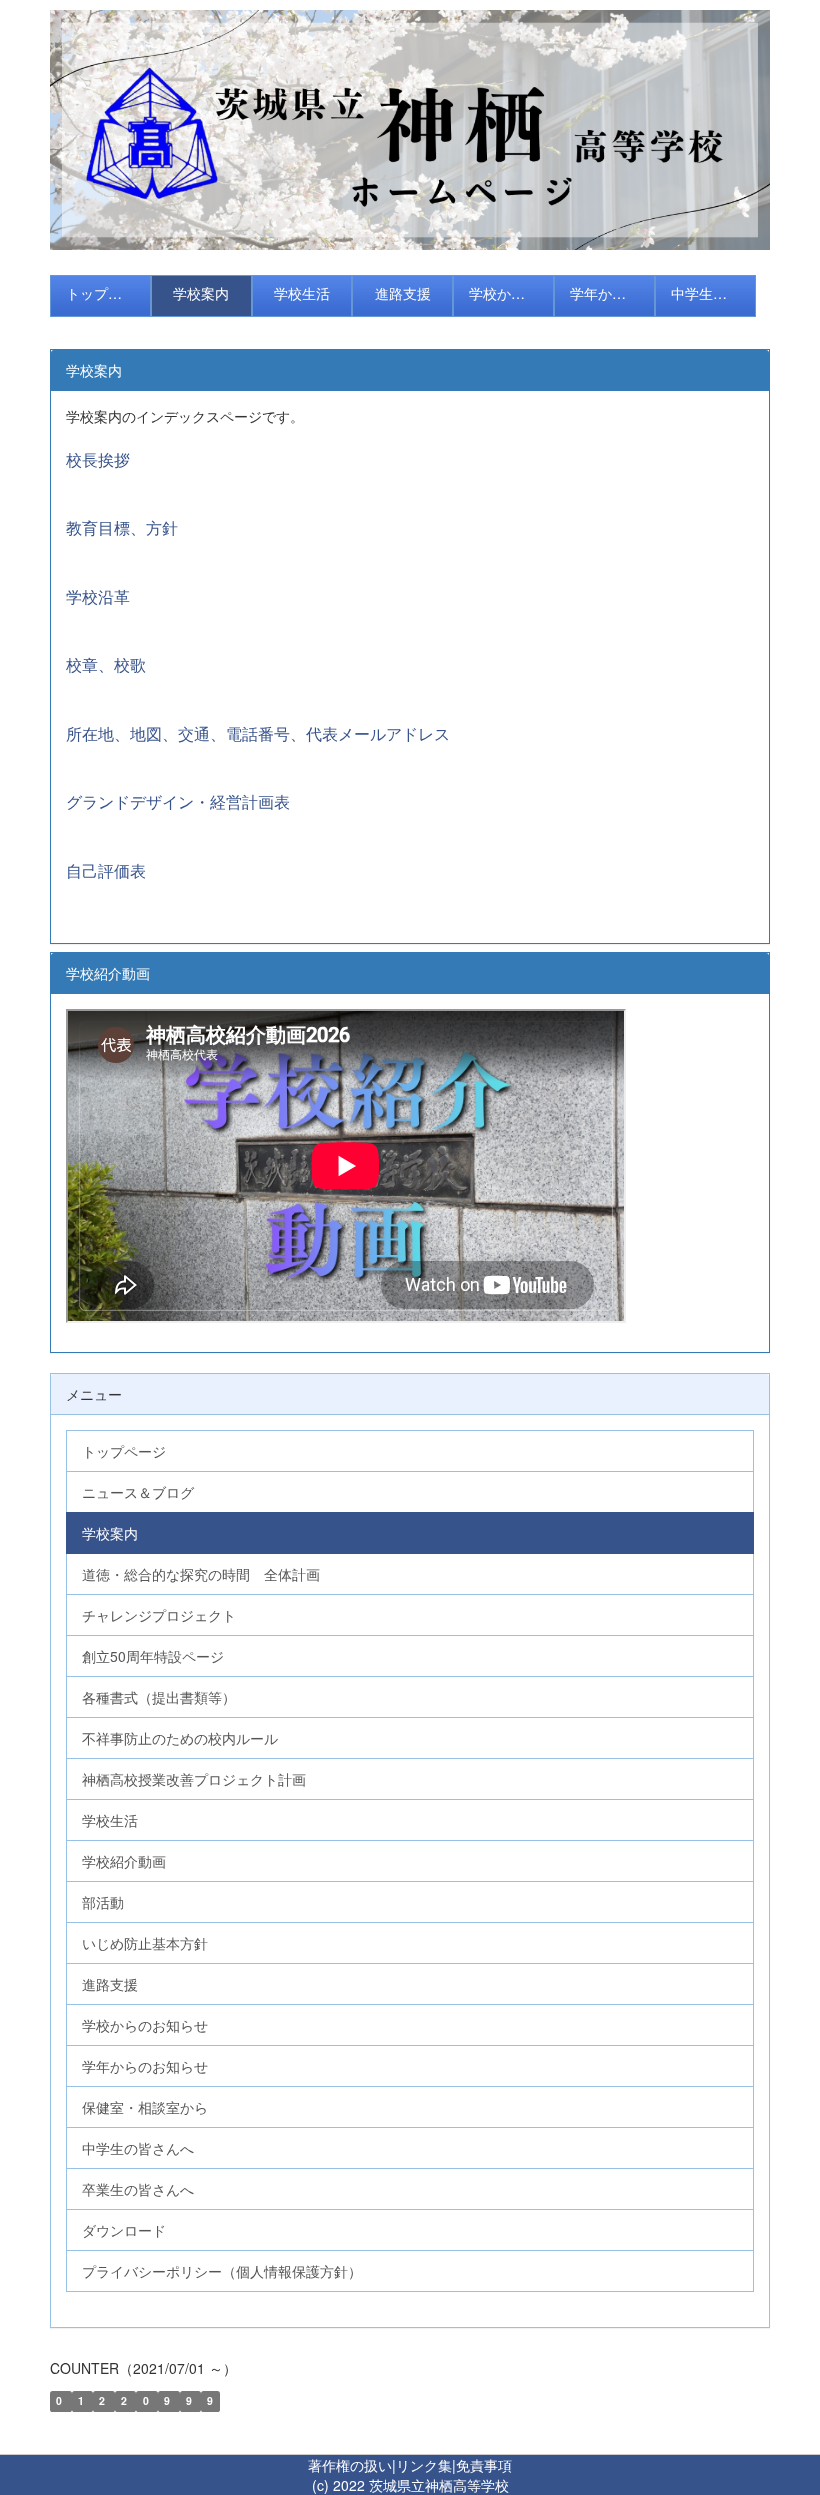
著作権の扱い (350, 2465)
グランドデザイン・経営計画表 (178, 801)
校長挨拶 (98, 459)
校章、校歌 (106, 664)
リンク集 (424, 2465)
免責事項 (484, 2465)
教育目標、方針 (122, 527)
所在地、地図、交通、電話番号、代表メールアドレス (258, 733)
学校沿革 (98, 596)
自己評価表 (106, 870)
